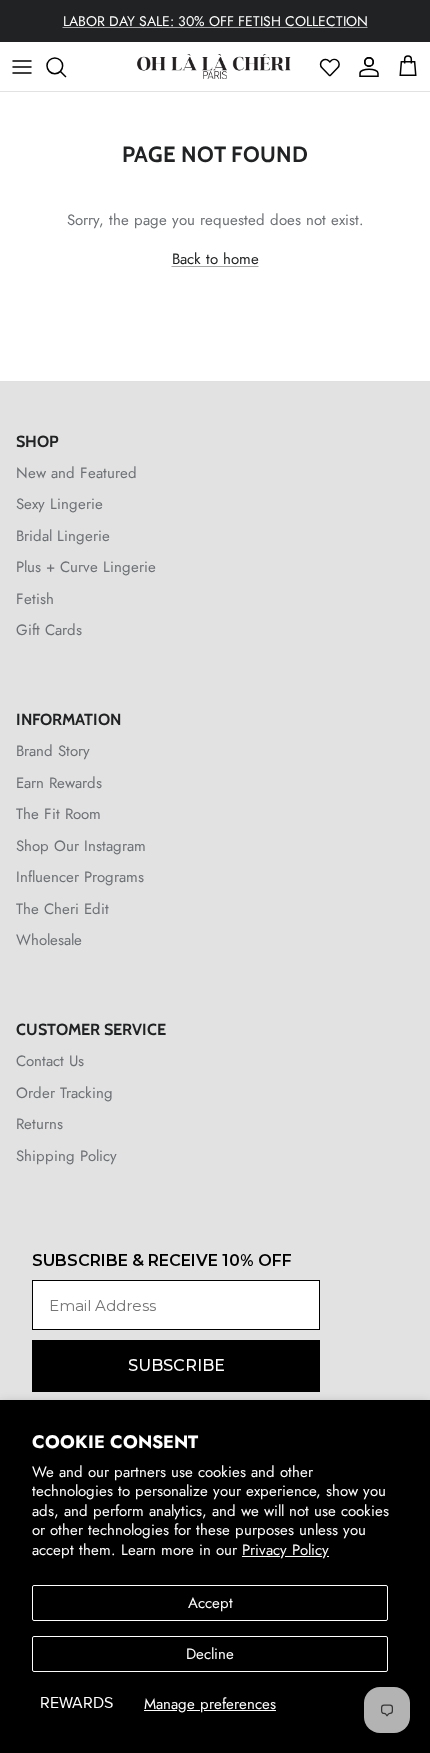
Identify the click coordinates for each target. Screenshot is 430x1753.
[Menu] (22, 67)
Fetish (35, 599)
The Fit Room (58, 814)
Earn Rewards (59, 783)
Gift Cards (49, 630)
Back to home (215, 259)
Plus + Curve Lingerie (86, 567)
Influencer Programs (80, 877)
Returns (39, 1124)
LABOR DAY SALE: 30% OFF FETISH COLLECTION (215, 21)
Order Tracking (64, 1093)
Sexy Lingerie (59, 504)
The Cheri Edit (62, 909)
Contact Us (50, 1061)
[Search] (66, 67)
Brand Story (53, 751)
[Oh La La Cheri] (213, 66)
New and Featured (76, 473)
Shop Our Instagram (81, 846)
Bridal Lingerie (63, 536)
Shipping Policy (66, 1156)
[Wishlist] (330, 67)
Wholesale (49, 940)
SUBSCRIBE (176, 1365)
